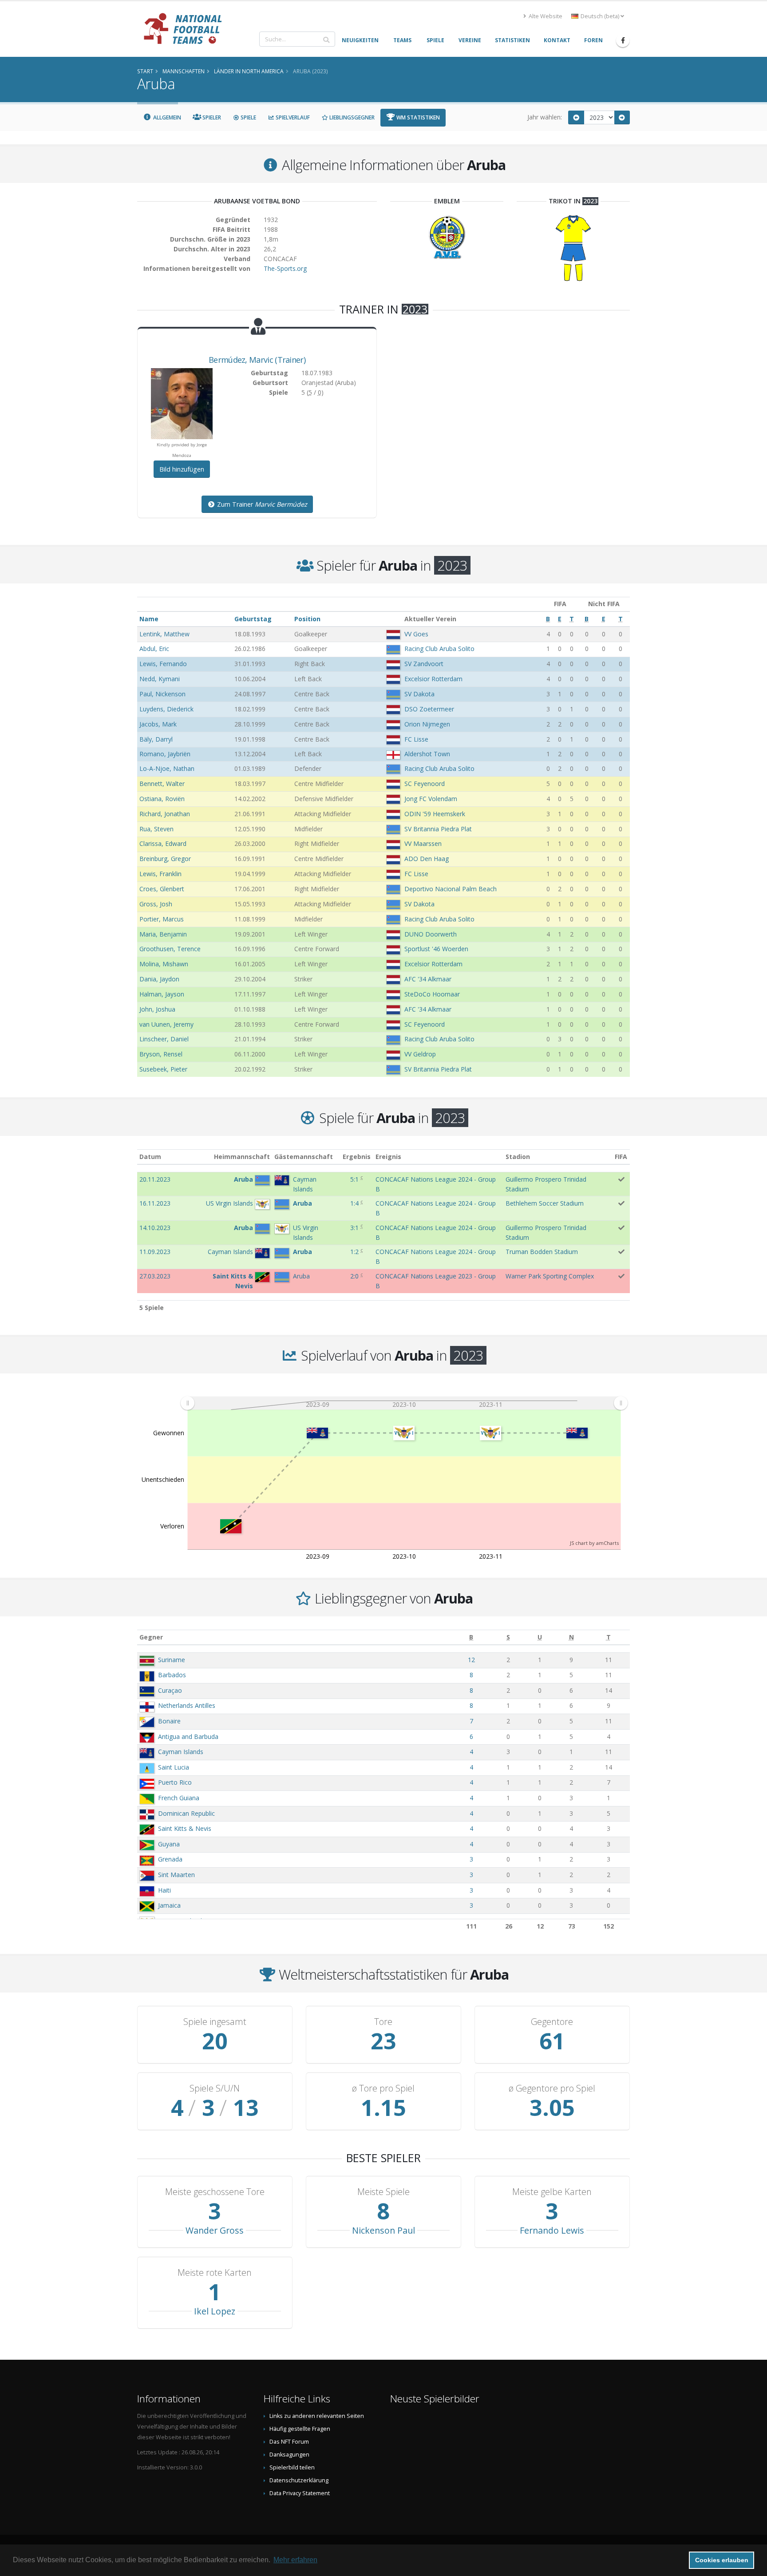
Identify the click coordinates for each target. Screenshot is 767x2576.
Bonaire (169, 1721)
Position (307, 619)
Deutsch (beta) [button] (600, 16)
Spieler (211, 117)
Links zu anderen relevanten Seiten (317, 2416)
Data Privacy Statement (300, 2493)
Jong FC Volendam (431, 799)
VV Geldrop (420, 1054)
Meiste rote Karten (215, 2273)
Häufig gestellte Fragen (300, 2429)
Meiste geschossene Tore (215, 2192)
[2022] (576, 117)
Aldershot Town (427, 754)
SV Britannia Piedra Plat (438, 829)
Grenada (170, 1859)
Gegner (151, 1637)
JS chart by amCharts (594, 1543)
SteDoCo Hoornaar (432, 994)
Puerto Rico (175, 1782)
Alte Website (545, 16)
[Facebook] (623, 40)
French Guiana (179, 1798)
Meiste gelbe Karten (552, 2192)
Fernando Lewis (552, 2230)
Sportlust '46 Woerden (436, 949)
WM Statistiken (417, 117)
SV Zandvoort (424, 664)
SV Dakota (419, 694)
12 (471, 1660)
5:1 (354, 1179)
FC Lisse (416, 739)
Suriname (172, 1660)
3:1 (354, 1228)
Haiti (164, 1890)
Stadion (518, 1157)
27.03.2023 (155, 1276)
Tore (383, 2022)
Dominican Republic (186, 1813)
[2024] (622, 117)
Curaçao (170, 1690)
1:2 (354, 1252)
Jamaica (169, 1905)
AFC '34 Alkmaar (428, 979)
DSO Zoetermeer (429, 709)
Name (149, 619)
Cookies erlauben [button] (722, 2560)
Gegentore (552, 2022)
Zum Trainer (261, 504)
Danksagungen (289, 2455)
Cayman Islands (181, 1752)
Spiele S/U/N (215, 2088)
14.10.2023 (155, 1228)
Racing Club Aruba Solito (439, 649)
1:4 (354, 1203)
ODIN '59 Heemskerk (435, 814)
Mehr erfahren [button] (295, 2560)
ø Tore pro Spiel (383, 2088)
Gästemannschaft (304, 1157)
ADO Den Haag (427, 859)
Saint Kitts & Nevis (185, 1828)
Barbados (172, 1675)
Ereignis (388, 1157)
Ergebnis (357, 1157)
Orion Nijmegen (427, 724)
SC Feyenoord (425, 784)
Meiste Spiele (383, 2192)
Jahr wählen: (545, 117)
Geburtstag (253, 619)
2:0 (354, 1276)
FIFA (621, 1157)
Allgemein (166, 117)
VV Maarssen (423, 843)
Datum (150, 1157)
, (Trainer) (257, 360)
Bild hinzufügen (182, 469)
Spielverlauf (292, 117)
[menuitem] (404, 1403)
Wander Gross (215, 2230)
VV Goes (416, 634)
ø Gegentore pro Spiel (552, 2088)
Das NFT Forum (289, 2442)
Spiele (248, 117)
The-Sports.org (285, 268)
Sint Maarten (176, 1875)
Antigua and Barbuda (188, 1737)
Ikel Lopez (215, 2311)
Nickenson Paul (383, 2230)
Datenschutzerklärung (299, 2480)
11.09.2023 (155, 1252)
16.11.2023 (155, 1203)
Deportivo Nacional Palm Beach (451, 889)
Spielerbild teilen (292, 2467)
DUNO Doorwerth (431, 934)
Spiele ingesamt (215, 2022)
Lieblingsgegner (351, 117)
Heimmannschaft (242, 1157)
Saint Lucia (174, 1767)
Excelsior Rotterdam (433, 679)
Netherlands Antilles (187, 1705)
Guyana (169, 1844)
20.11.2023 (155, 1179)
